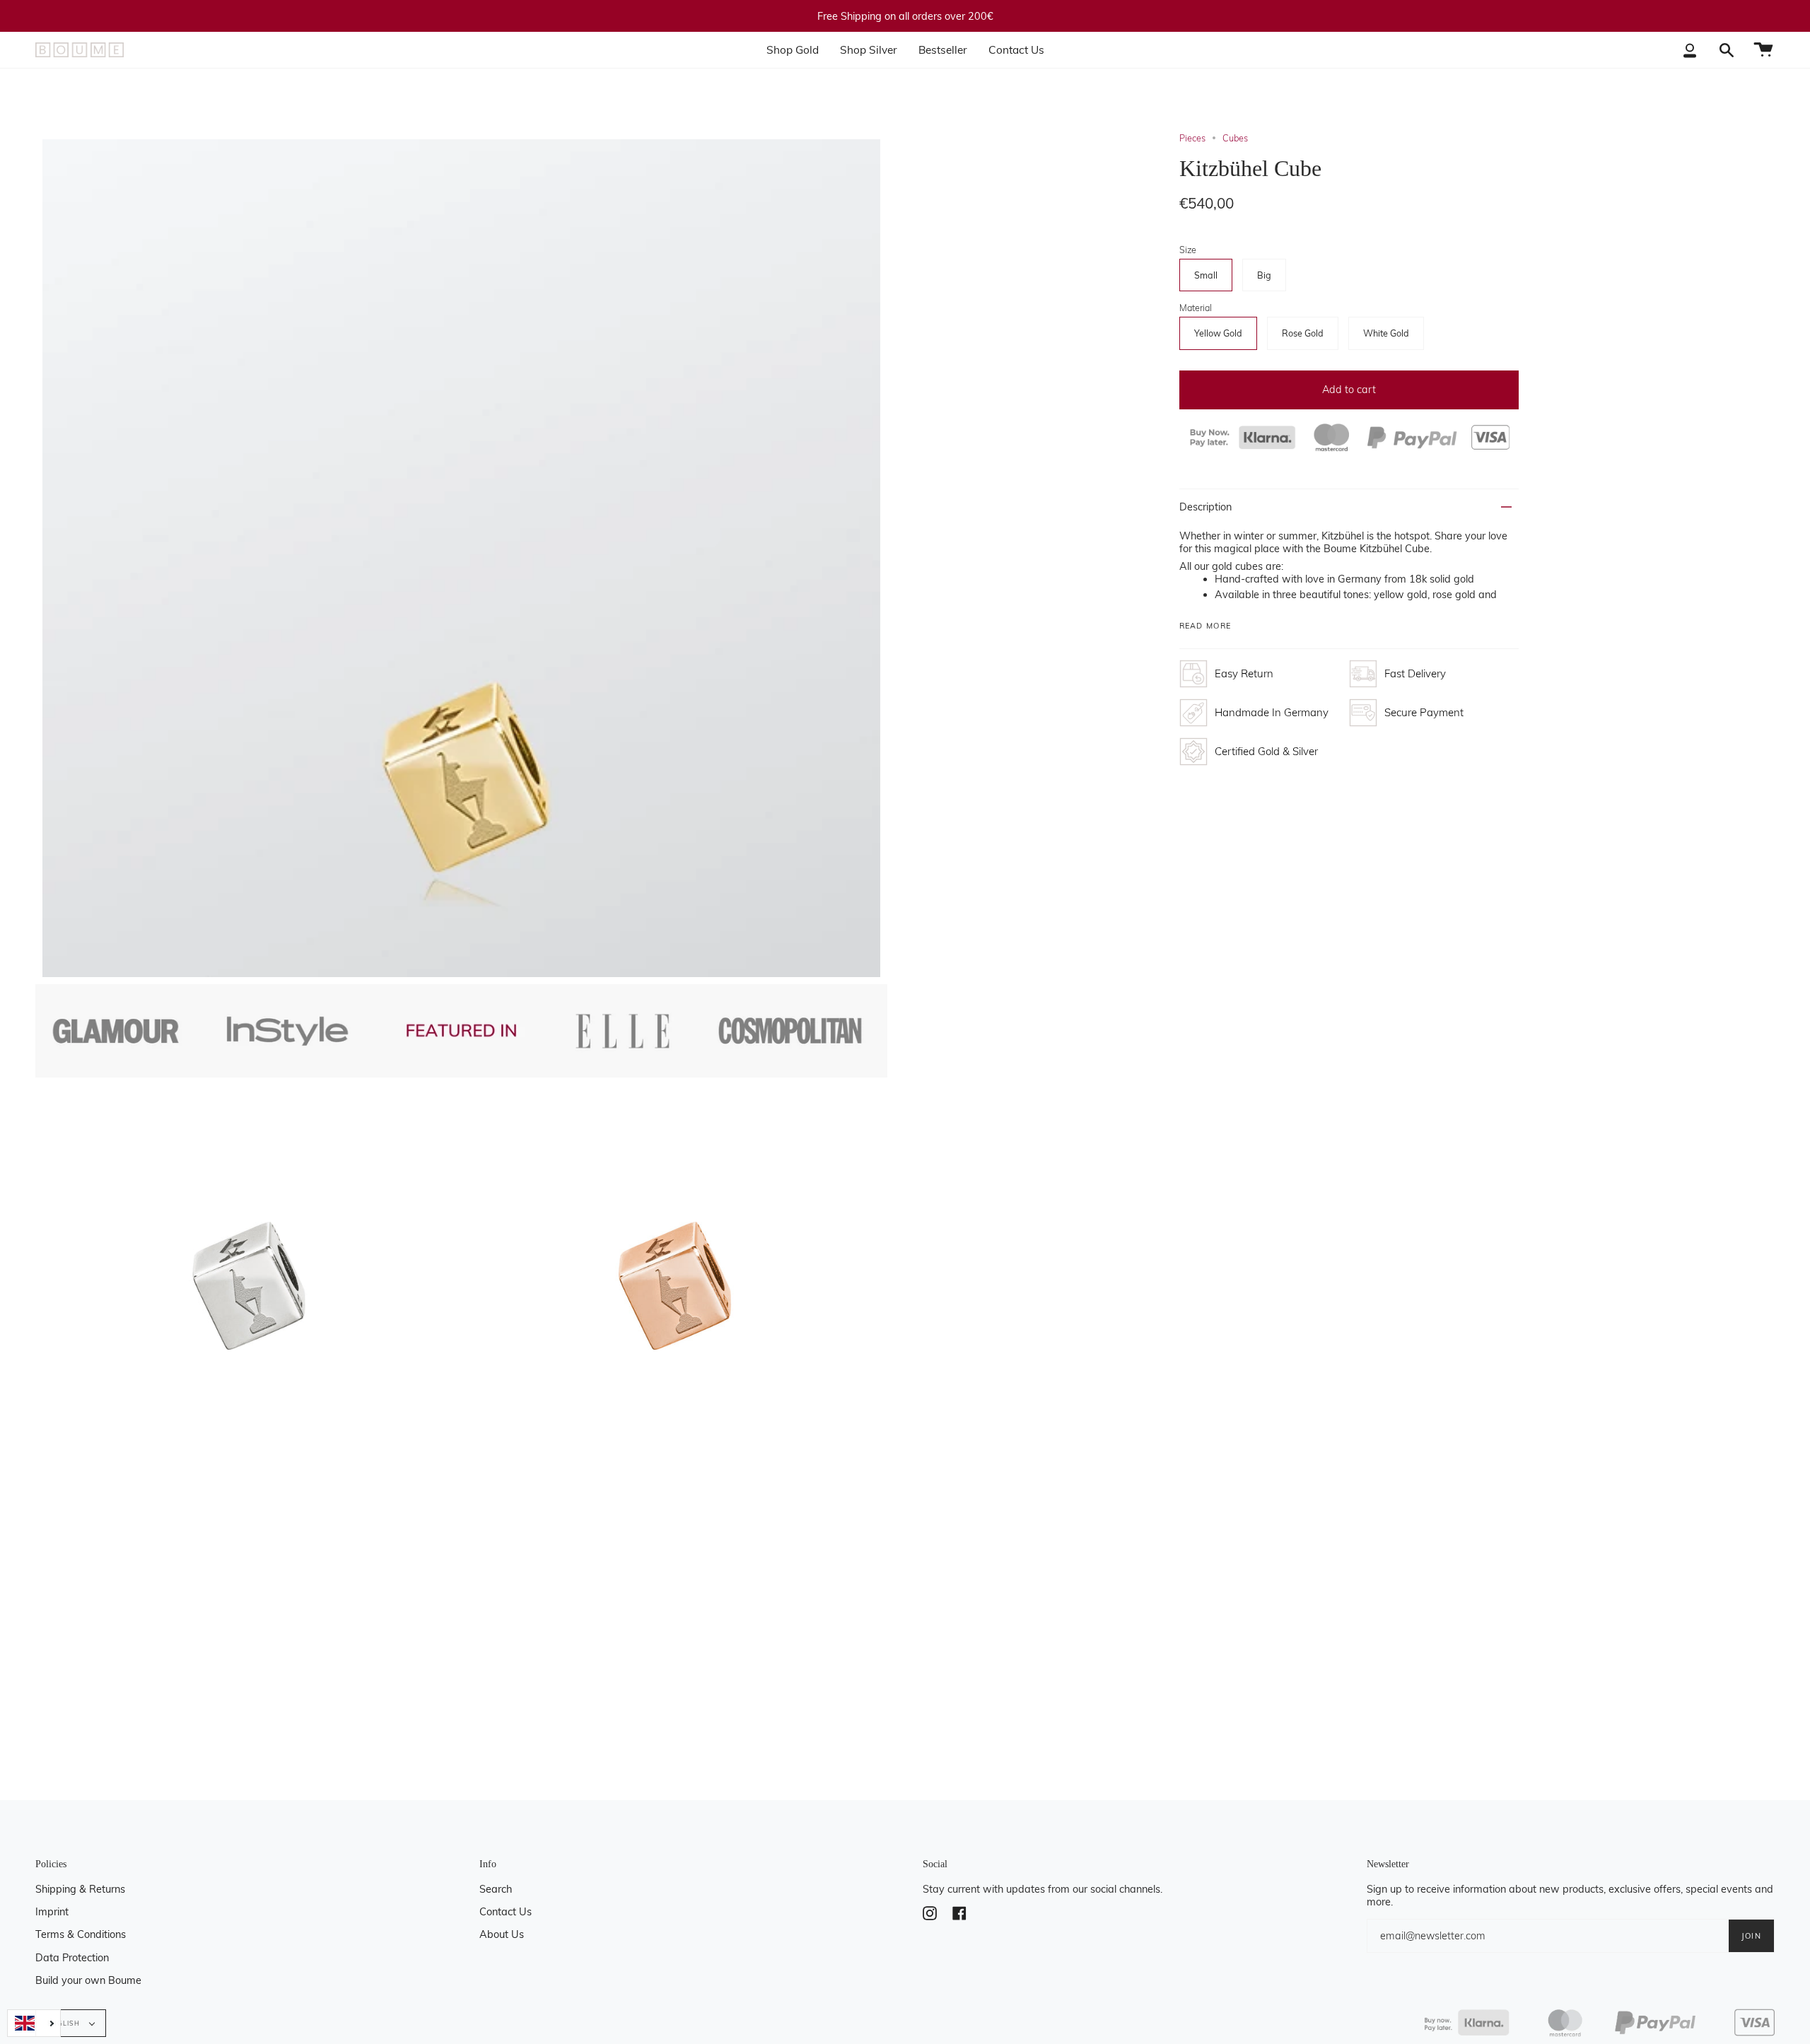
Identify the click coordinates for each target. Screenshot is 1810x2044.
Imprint (52, 1912)
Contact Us (506, 1912)
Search (496, 1889)
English (65, 2023)
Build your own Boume (88, 1980)
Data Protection (72, 1958)
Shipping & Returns (80, 1889)
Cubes (1235, 138)
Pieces (1192, 138)
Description (1205, 507)
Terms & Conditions (81, 1934)
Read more (1205, 626)
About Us (502, 1934)
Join (1751, 1936)
